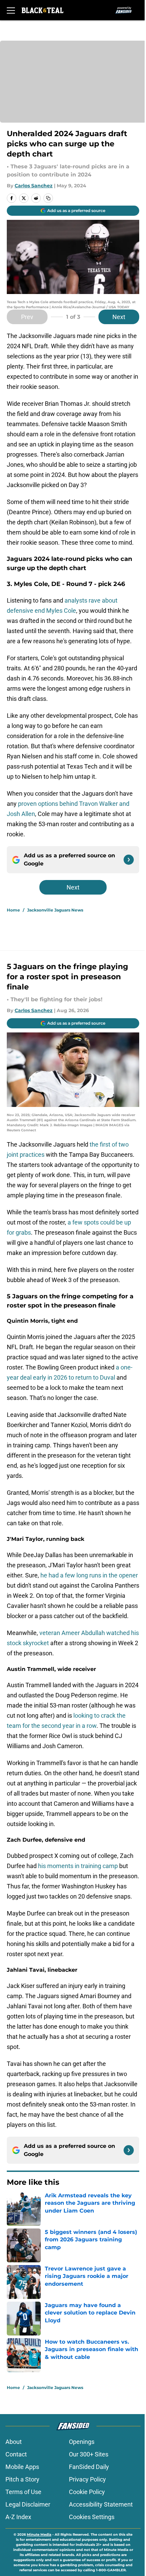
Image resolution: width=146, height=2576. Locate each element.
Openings (82, 2442)
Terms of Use (23, 2492)
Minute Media (39, 2535)
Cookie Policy (87, 2492)
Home (13, 910)
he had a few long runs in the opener (89, 1575)
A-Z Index (18, 2517)
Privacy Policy (87, 2479)
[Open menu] (11, 10)
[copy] (48, 198)
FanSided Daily (89, 2467)
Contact (16, 2454)
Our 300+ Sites (89, 2454)
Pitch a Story (22, 2479)
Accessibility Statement (101, 2504)
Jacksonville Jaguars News (55, 910)
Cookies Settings (92, 2517)
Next (119, 317)
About (14, 2442)
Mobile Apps (22, 2467)
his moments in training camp (78, 1866)
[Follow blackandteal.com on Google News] (129, 860)
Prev (27, 317)
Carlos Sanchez (34, 186)
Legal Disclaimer (28, 2504)
